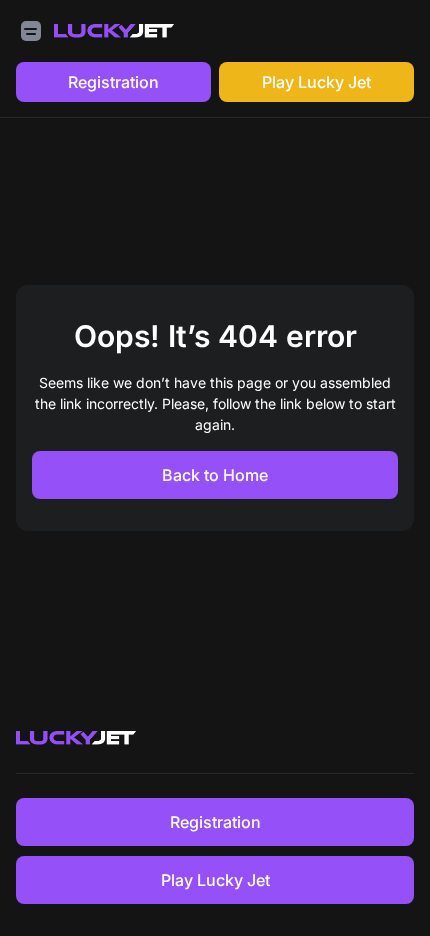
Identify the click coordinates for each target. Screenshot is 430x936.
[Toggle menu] (31, 31)
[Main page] (114, 31)
